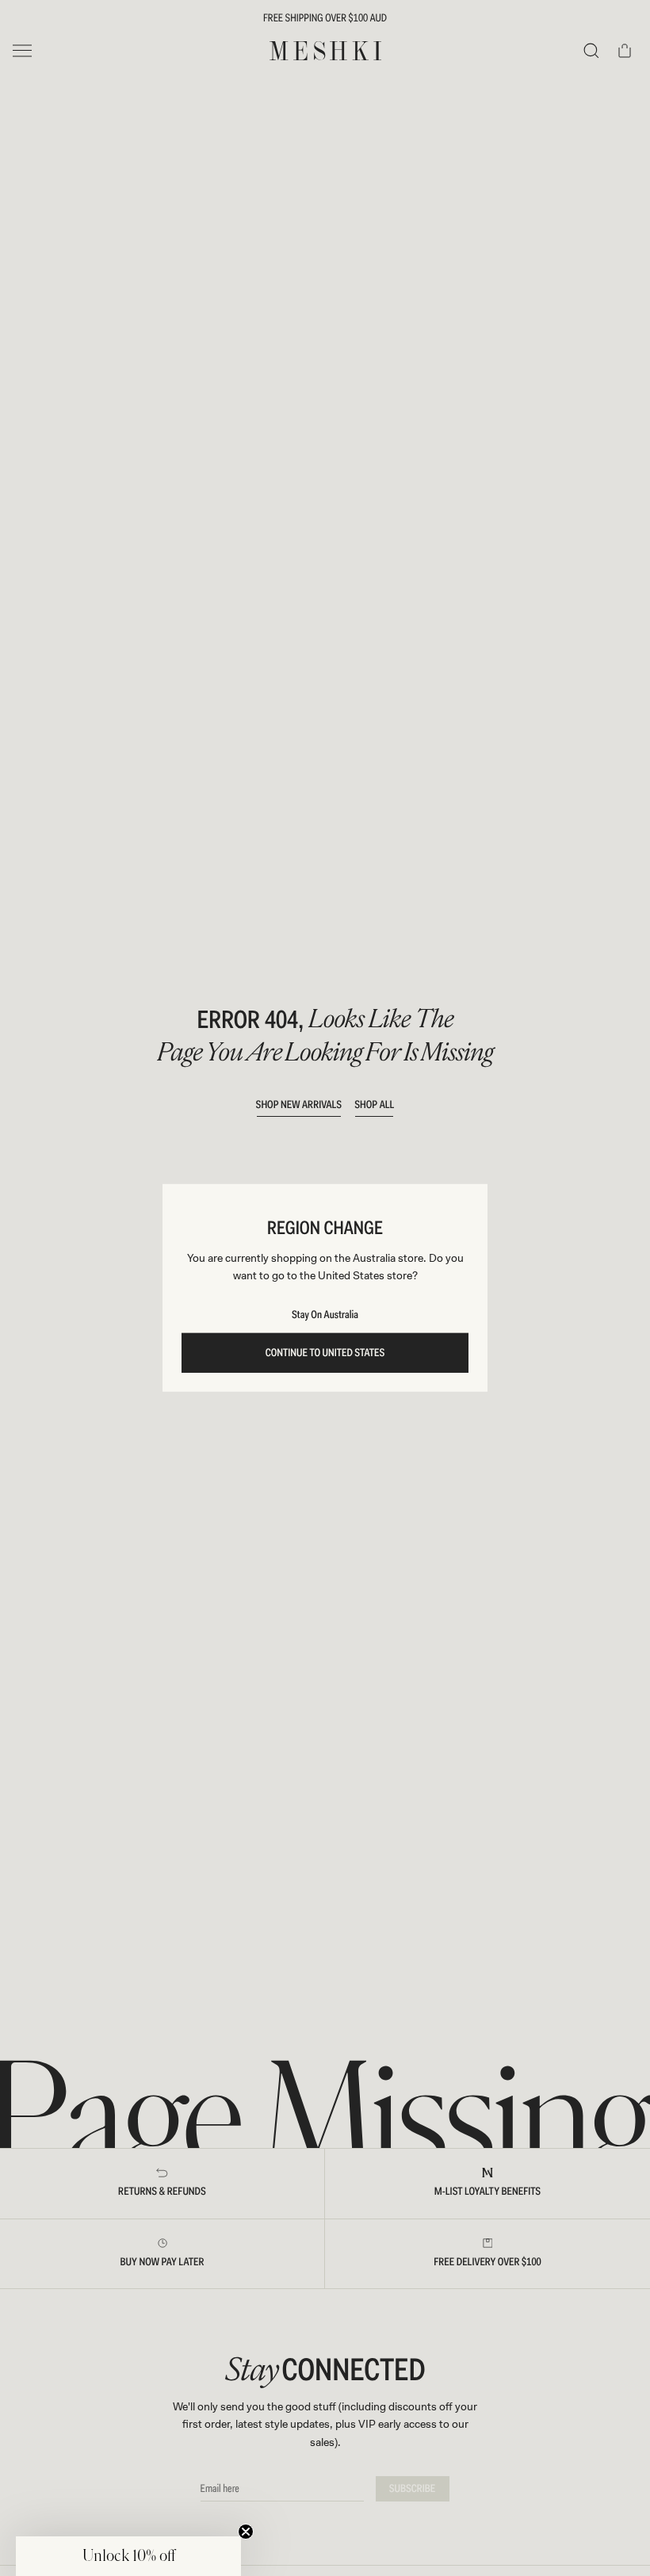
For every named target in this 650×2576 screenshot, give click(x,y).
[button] (128, 2556)
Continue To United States (325, 1353)
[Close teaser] (246, 2532)
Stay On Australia (325, 1315)
